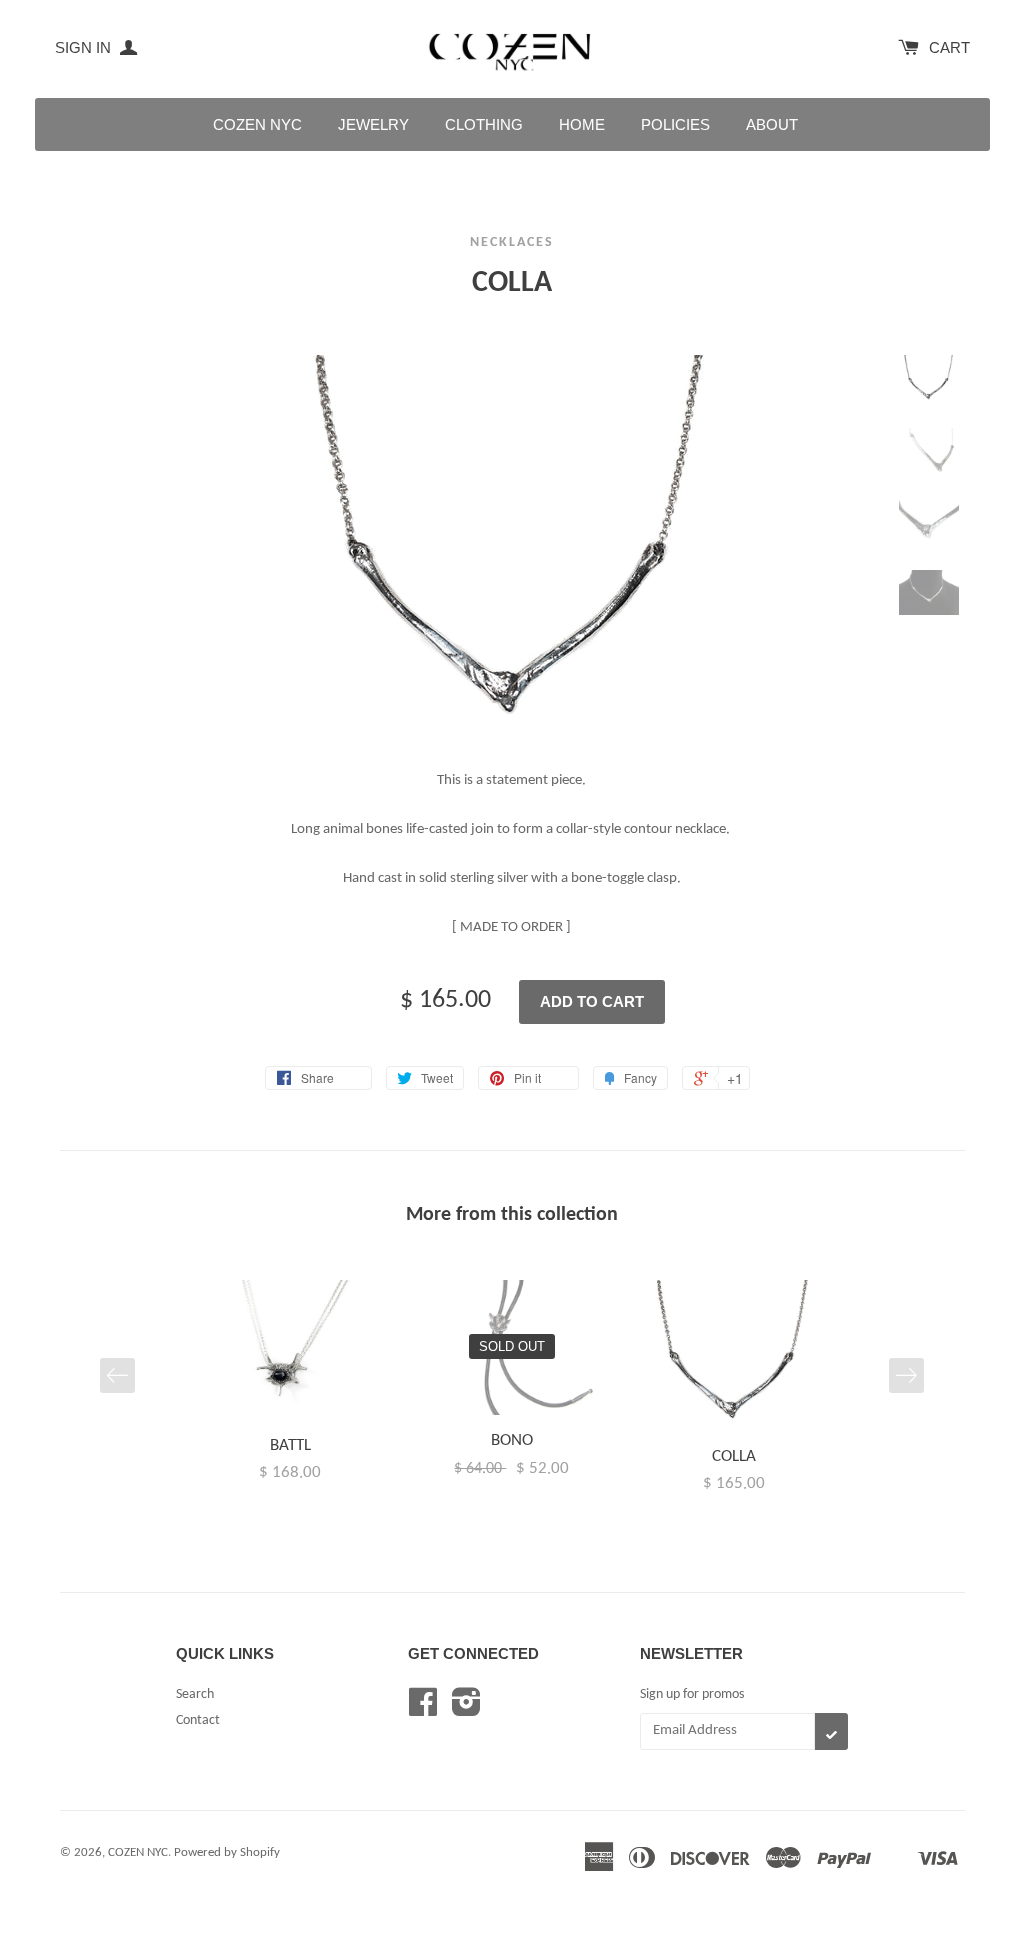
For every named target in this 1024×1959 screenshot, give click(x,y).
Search (195, 1694)
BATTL (290, 1445)
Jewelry (373, 124)
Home (582, 124)
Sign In (85, 47)
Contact (198, 1720)
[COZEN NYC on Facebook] (423, 1710)
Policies (675, 124)
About (772, 124)
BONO (512, 1440)
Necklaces (512, 242)
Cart (949, 47)
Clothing (484, 124)
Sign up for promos (692, 1694)
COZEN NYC (257, 124)
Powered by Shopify (227, 1852)
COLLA (734, 1456)
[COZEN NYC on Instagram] (466, 1710)
